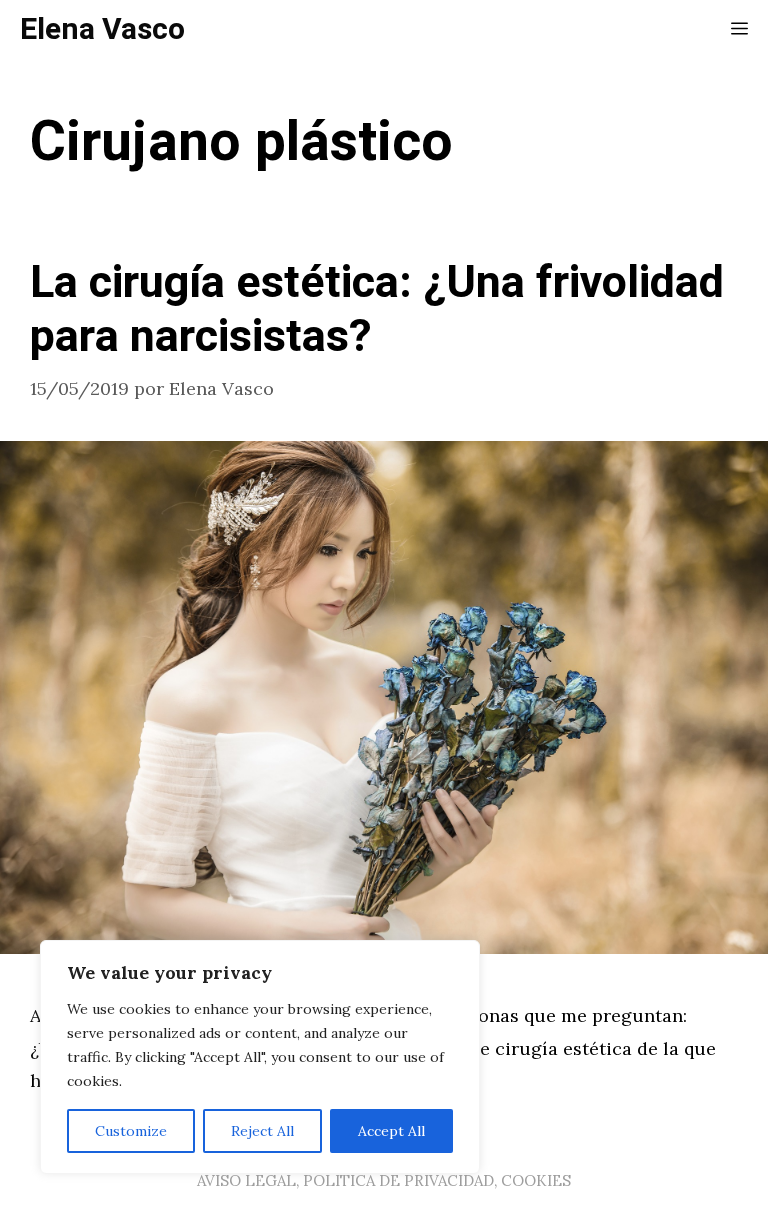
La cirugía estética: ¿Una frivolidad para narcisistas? (377, 310)
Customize (131, 1131)
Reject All (262, 1131)
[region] (260, 1057)
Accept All (391, 1131)
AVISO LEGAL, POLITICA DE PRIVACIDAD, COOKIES (384, 1180)
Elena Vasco (102, 30)
